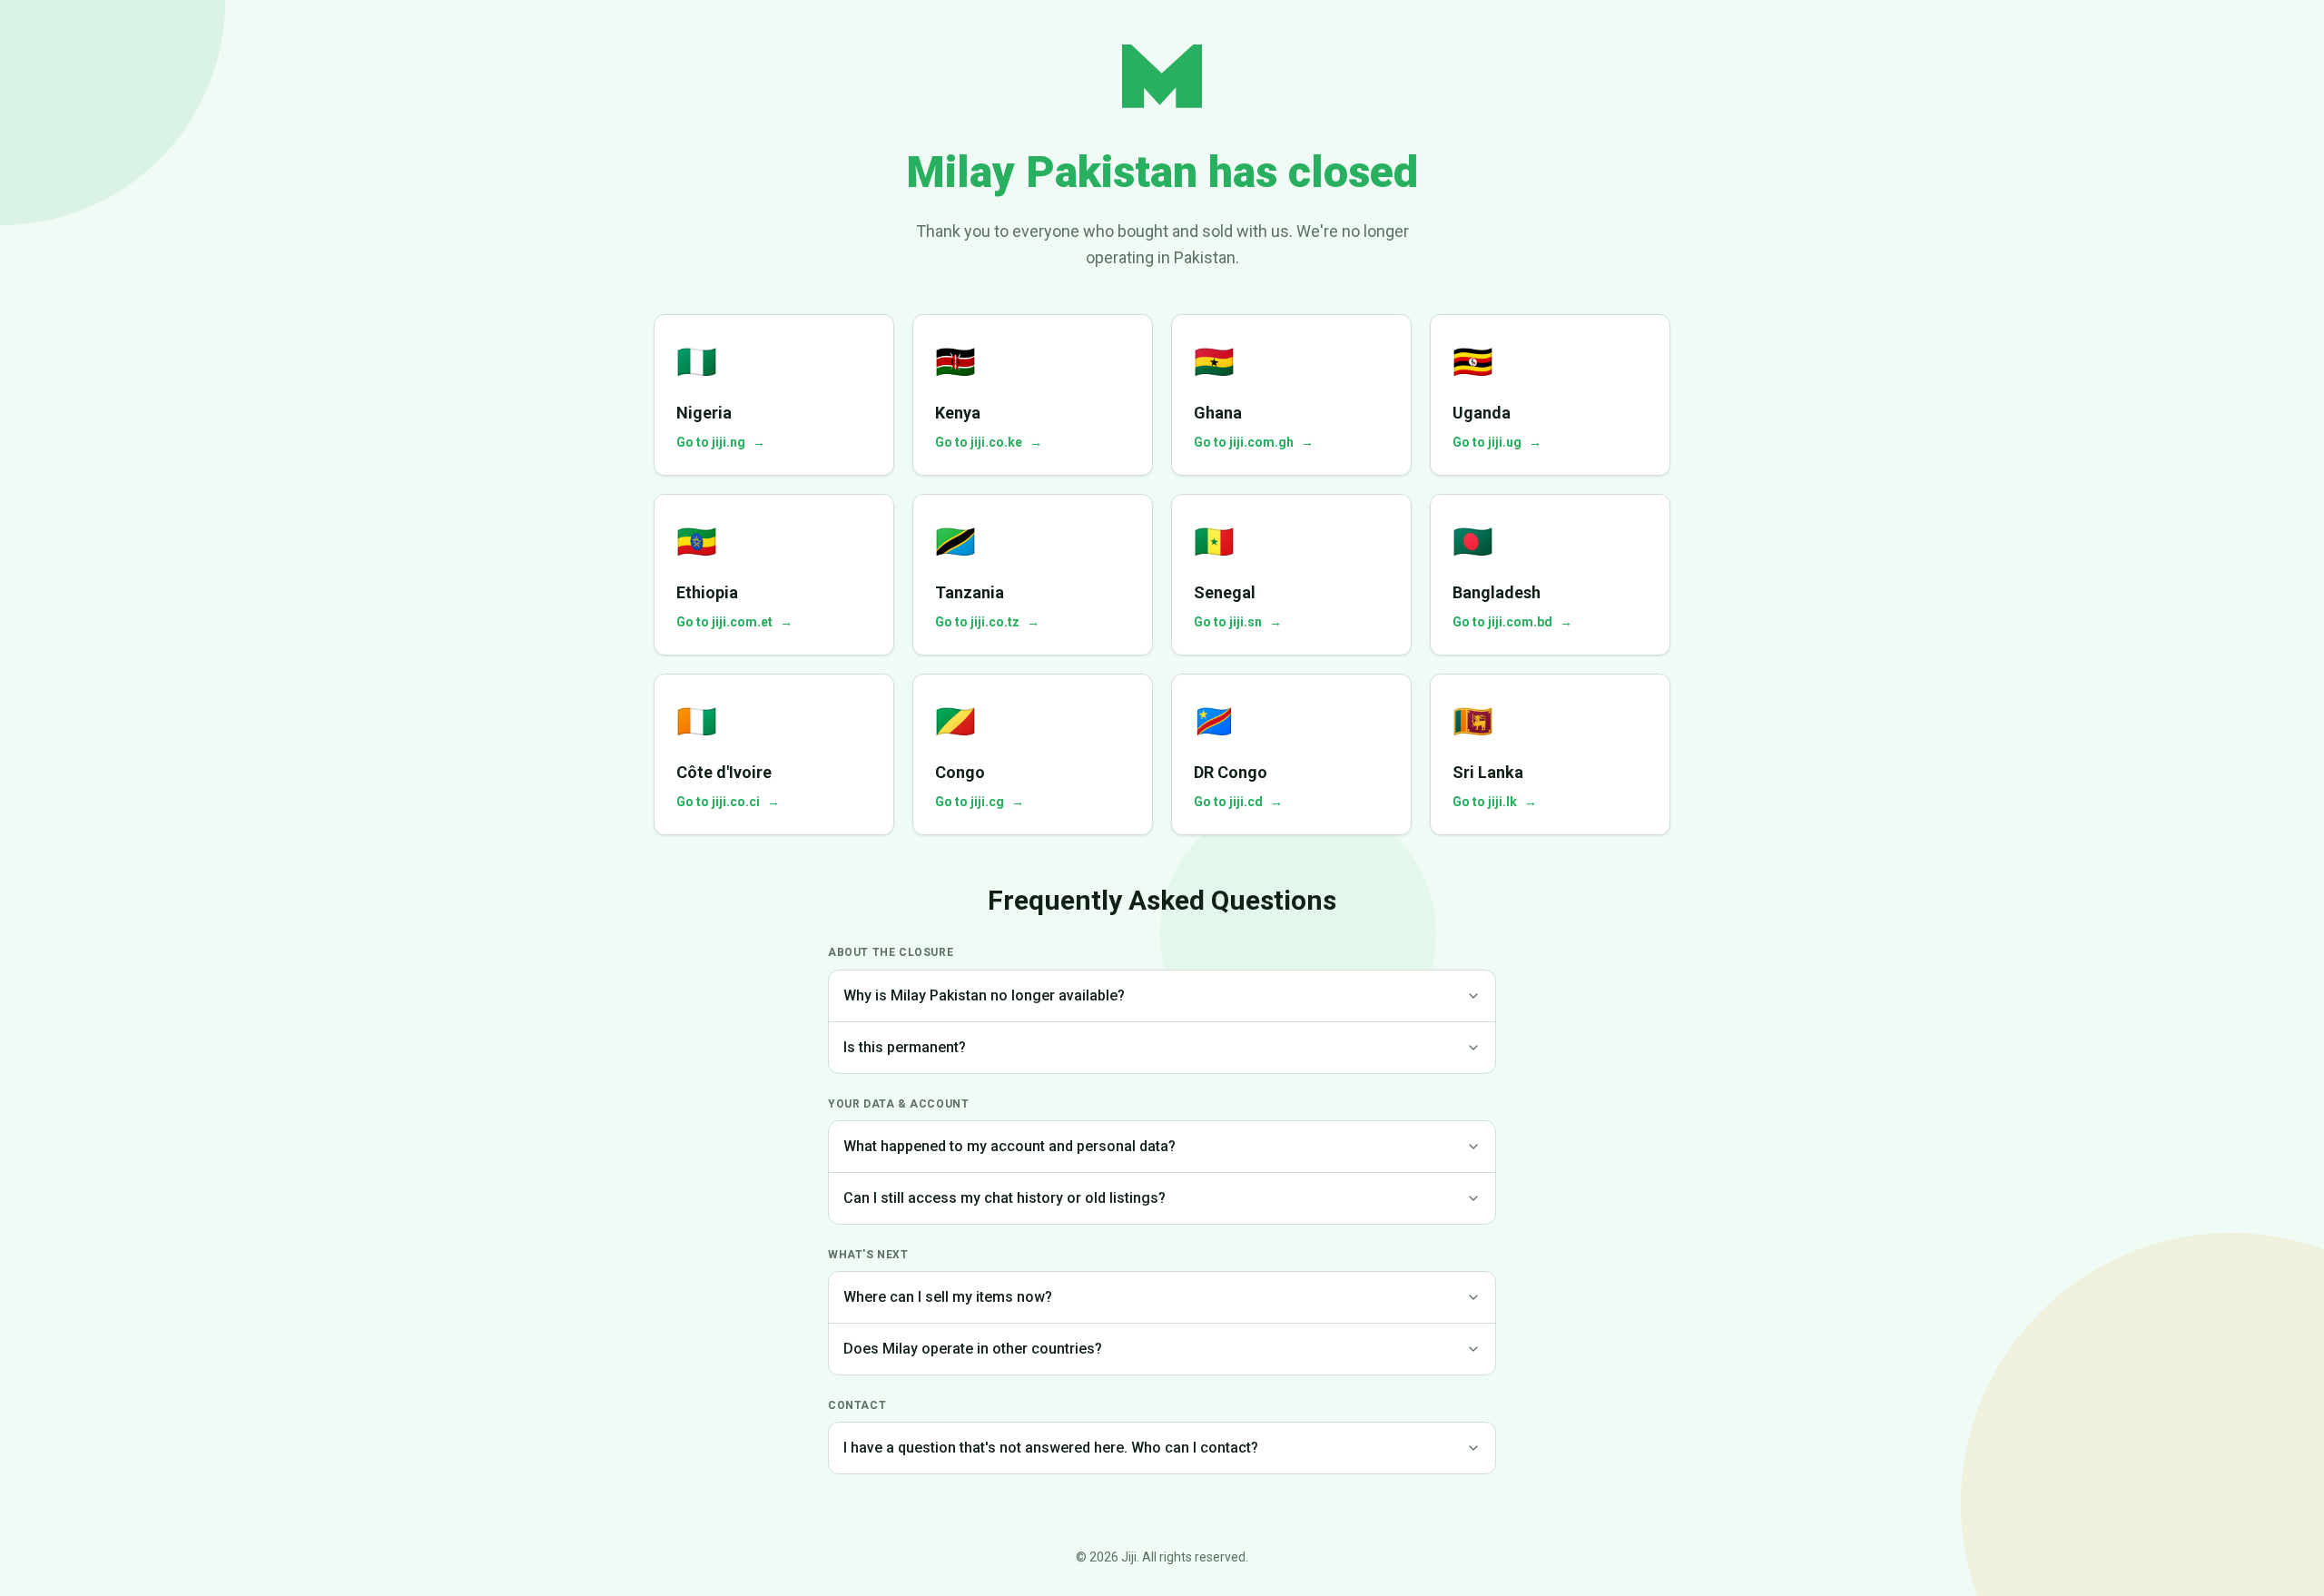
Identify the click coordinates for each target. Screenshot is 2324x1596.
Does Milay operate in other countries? (973, 1349)
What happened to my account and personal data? (1009, 1146)
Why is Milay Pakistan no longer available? (984, 995)
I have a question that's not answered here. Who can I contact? (1051, 1448)
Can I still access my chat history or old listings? (1004, 1198)
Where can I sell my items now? (948, 1297)
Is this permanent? (905, 1047)
